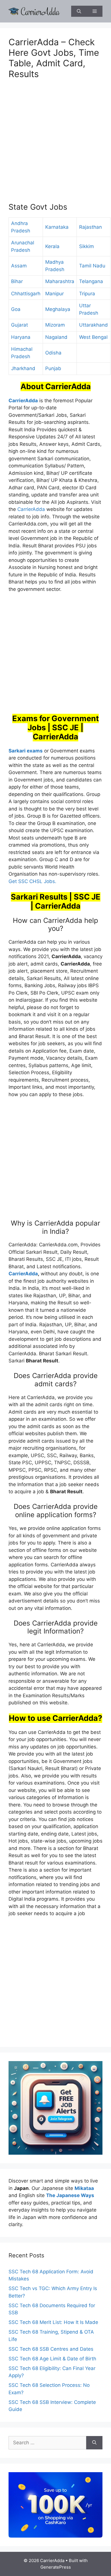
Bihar (17, 281)
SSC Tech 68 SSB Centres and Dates (51, 2349)
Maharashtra (60, 281)
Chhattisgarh (26, 294)
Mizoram (55, 325)
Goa (16, 309)
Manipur (55, 294)
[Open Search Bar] (79, 11)
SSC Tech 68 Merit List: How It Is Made (53, 2322)
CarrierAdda (31, 509)
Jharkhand (23, 368)
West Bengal (93, 337)
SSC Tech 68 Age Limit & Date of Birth (52, 2359)
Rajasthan (91, 227)
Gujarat (19, 325)
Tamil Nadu (92, 266)
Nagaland (56, 337)
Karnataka (57, 227)
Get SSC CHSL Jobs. (32, 881)
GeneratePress (56, 2567)
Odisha (53, 353)
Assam (19, 266)
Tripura (87, 294)
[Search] (94, 2443)
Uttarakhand (93, 325)
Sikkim (87, 246)
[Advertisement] (55, 144)
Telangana (91, 281)
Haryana (21, 337)
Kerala (52, 246)
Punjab (53, 368)
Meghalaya (58, 309)
